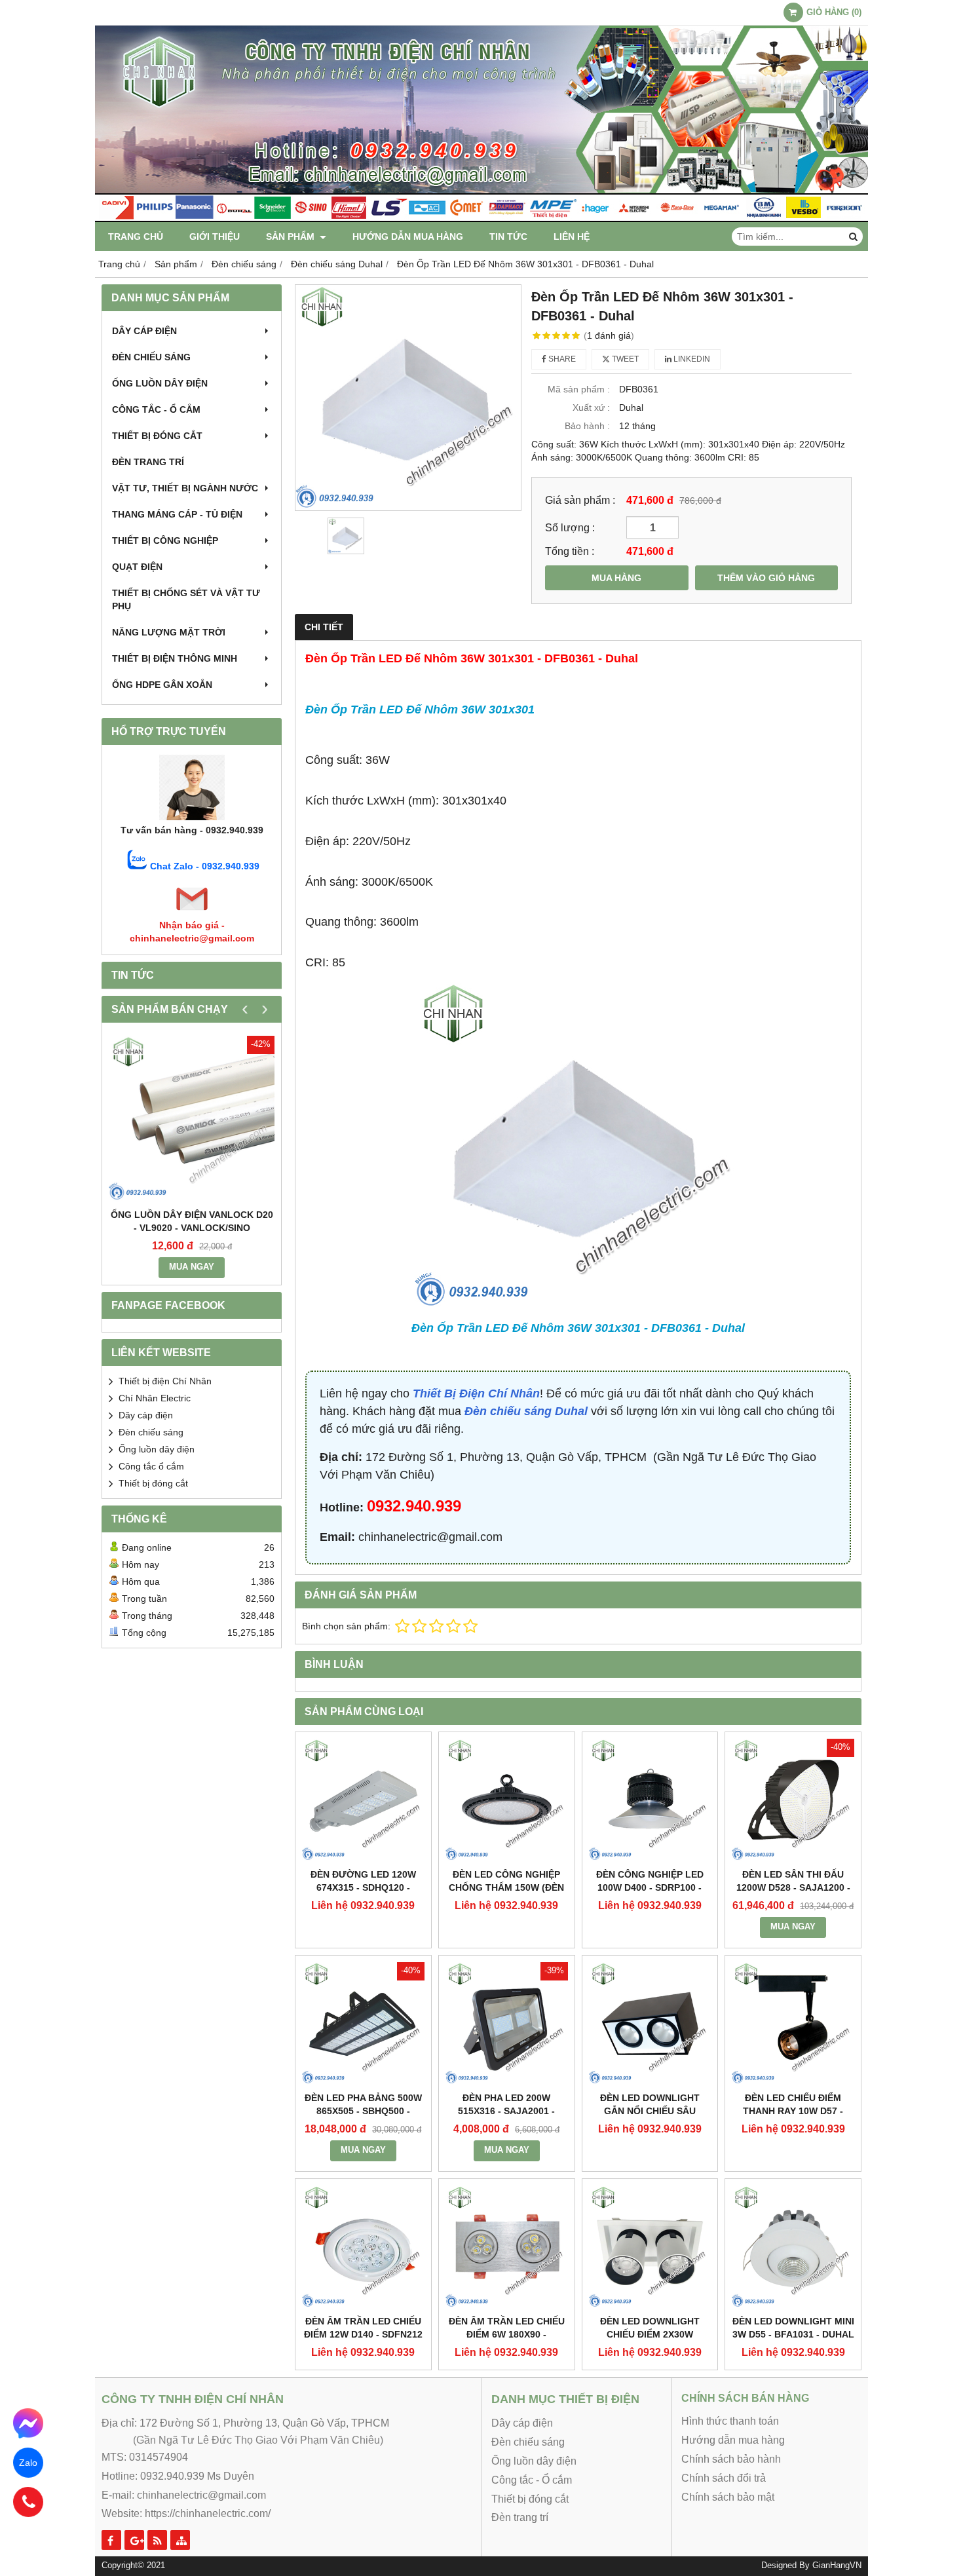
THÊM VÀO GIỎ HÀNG (766, 578)
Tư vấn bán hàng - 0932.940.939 (192, 830)
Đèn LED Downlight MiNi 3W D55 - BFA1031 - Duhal (793, 2328)
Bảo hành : (587, 426)
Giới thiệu (215, 237)
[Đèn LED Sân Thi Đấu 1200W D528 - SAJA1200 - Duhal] (793, 1800)
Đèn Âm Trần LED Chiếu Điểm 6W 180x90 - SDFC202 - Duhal (507, 2334)
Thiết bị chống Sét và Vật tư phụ (186, 599)
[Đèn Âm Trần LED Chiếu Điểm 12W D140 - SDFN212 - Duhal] (363, 2247)
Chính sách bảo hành (731, 2459)
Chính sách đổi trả (724, 2478)
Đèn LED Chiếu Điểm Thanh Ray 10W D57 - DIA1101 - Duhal (793, 2111)
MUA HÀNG (616, 578)
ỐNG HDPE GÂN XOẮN (162, 685)
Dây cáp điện (144, 331)
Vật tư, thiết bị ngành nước (185, 488)
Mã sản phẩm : (579, 389)
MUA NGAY (192, 1267)
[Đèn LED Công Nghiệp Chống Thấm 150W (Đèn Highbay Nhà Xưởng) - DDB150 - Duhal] (507, 1800)
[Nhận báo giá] (192, 912)
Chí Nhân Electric (155, 1398)
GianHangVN (837, 2566)
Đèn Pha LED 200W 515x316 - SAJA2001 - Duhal (506, 2111)
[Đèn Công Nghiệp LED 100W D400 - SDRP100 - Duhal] (650, 1800)
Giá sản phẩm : (580, 500)
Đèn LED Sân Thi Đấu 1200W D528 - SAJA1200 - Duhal (793, 1887)
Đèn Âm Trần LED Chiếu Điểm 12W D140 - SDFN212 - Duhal (363, 2334)
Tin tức (508, 237)
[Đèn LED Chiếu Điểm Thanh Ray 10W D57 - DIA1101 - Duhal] (793, 2023)
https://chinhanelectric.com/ (208, 2513)
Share (561, 359)
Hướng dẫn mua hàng (408, 237)
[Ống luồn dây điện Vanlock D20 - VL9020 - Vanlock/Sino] (192, 1119)
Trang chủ (136, 237)
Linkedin (691, 359)
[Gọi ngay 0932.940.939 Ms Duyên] (28, 2502)
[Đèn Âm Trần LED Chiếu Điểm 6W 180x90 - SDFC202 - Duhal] (507, 2247)
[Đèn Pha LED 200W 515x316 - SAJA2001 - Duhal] (507, 2023)
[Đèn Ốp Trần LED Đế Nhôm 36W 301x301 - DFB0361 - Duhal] (408, 398)
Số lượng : (570, 527)
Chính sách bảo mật (728, 2497)
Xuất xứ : (591, 407)
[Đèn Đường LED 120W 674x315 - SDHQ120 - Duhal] (363, 1800)
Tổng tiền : (570, 551)
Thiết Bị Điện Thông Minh (175, 658)
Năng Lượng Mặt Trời (169, 632)
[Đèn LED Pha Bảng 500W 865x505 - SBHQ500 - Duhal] (363, 2023)
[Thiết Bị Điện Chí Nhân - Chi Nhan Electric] (481, 219)
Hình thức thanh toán (730, 2421)
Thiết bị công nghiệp (165, 540)
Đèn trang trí (148, 462)
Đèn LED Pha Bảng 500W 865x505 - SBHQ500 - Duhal (363, 2111)
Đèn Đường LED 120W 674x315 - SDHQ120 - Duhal (363, 1887)
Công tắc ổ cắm (151, 1466)
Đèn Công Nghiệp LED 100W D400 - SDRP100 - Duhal (650, 1887)
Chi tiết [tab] (324, 627)
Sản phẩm (292, 237)
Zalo (28, 2463)
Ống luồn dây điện (160, 383)
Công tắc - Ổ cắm (156, 409)
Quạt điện (137, 567)
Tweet (624, 359)
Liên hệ (572, 237)
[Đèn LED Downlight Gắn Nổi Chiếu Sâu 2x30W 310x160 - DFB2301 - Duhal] (650, 2023)
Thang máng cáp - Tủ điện (177, 514)
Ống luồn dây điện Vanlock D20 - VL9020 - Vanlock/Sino (192, 1221)
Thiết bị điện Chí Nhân (165, 1381)
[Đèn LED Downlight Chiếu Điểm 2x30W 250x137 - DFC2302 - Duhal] (650, 2247)
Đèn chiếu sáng (151, 357)
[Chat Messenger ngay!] (28, 2424)
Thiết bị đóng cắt (157, 436)
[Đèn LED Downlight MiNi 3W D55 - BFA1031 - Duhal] (793, 2247)
